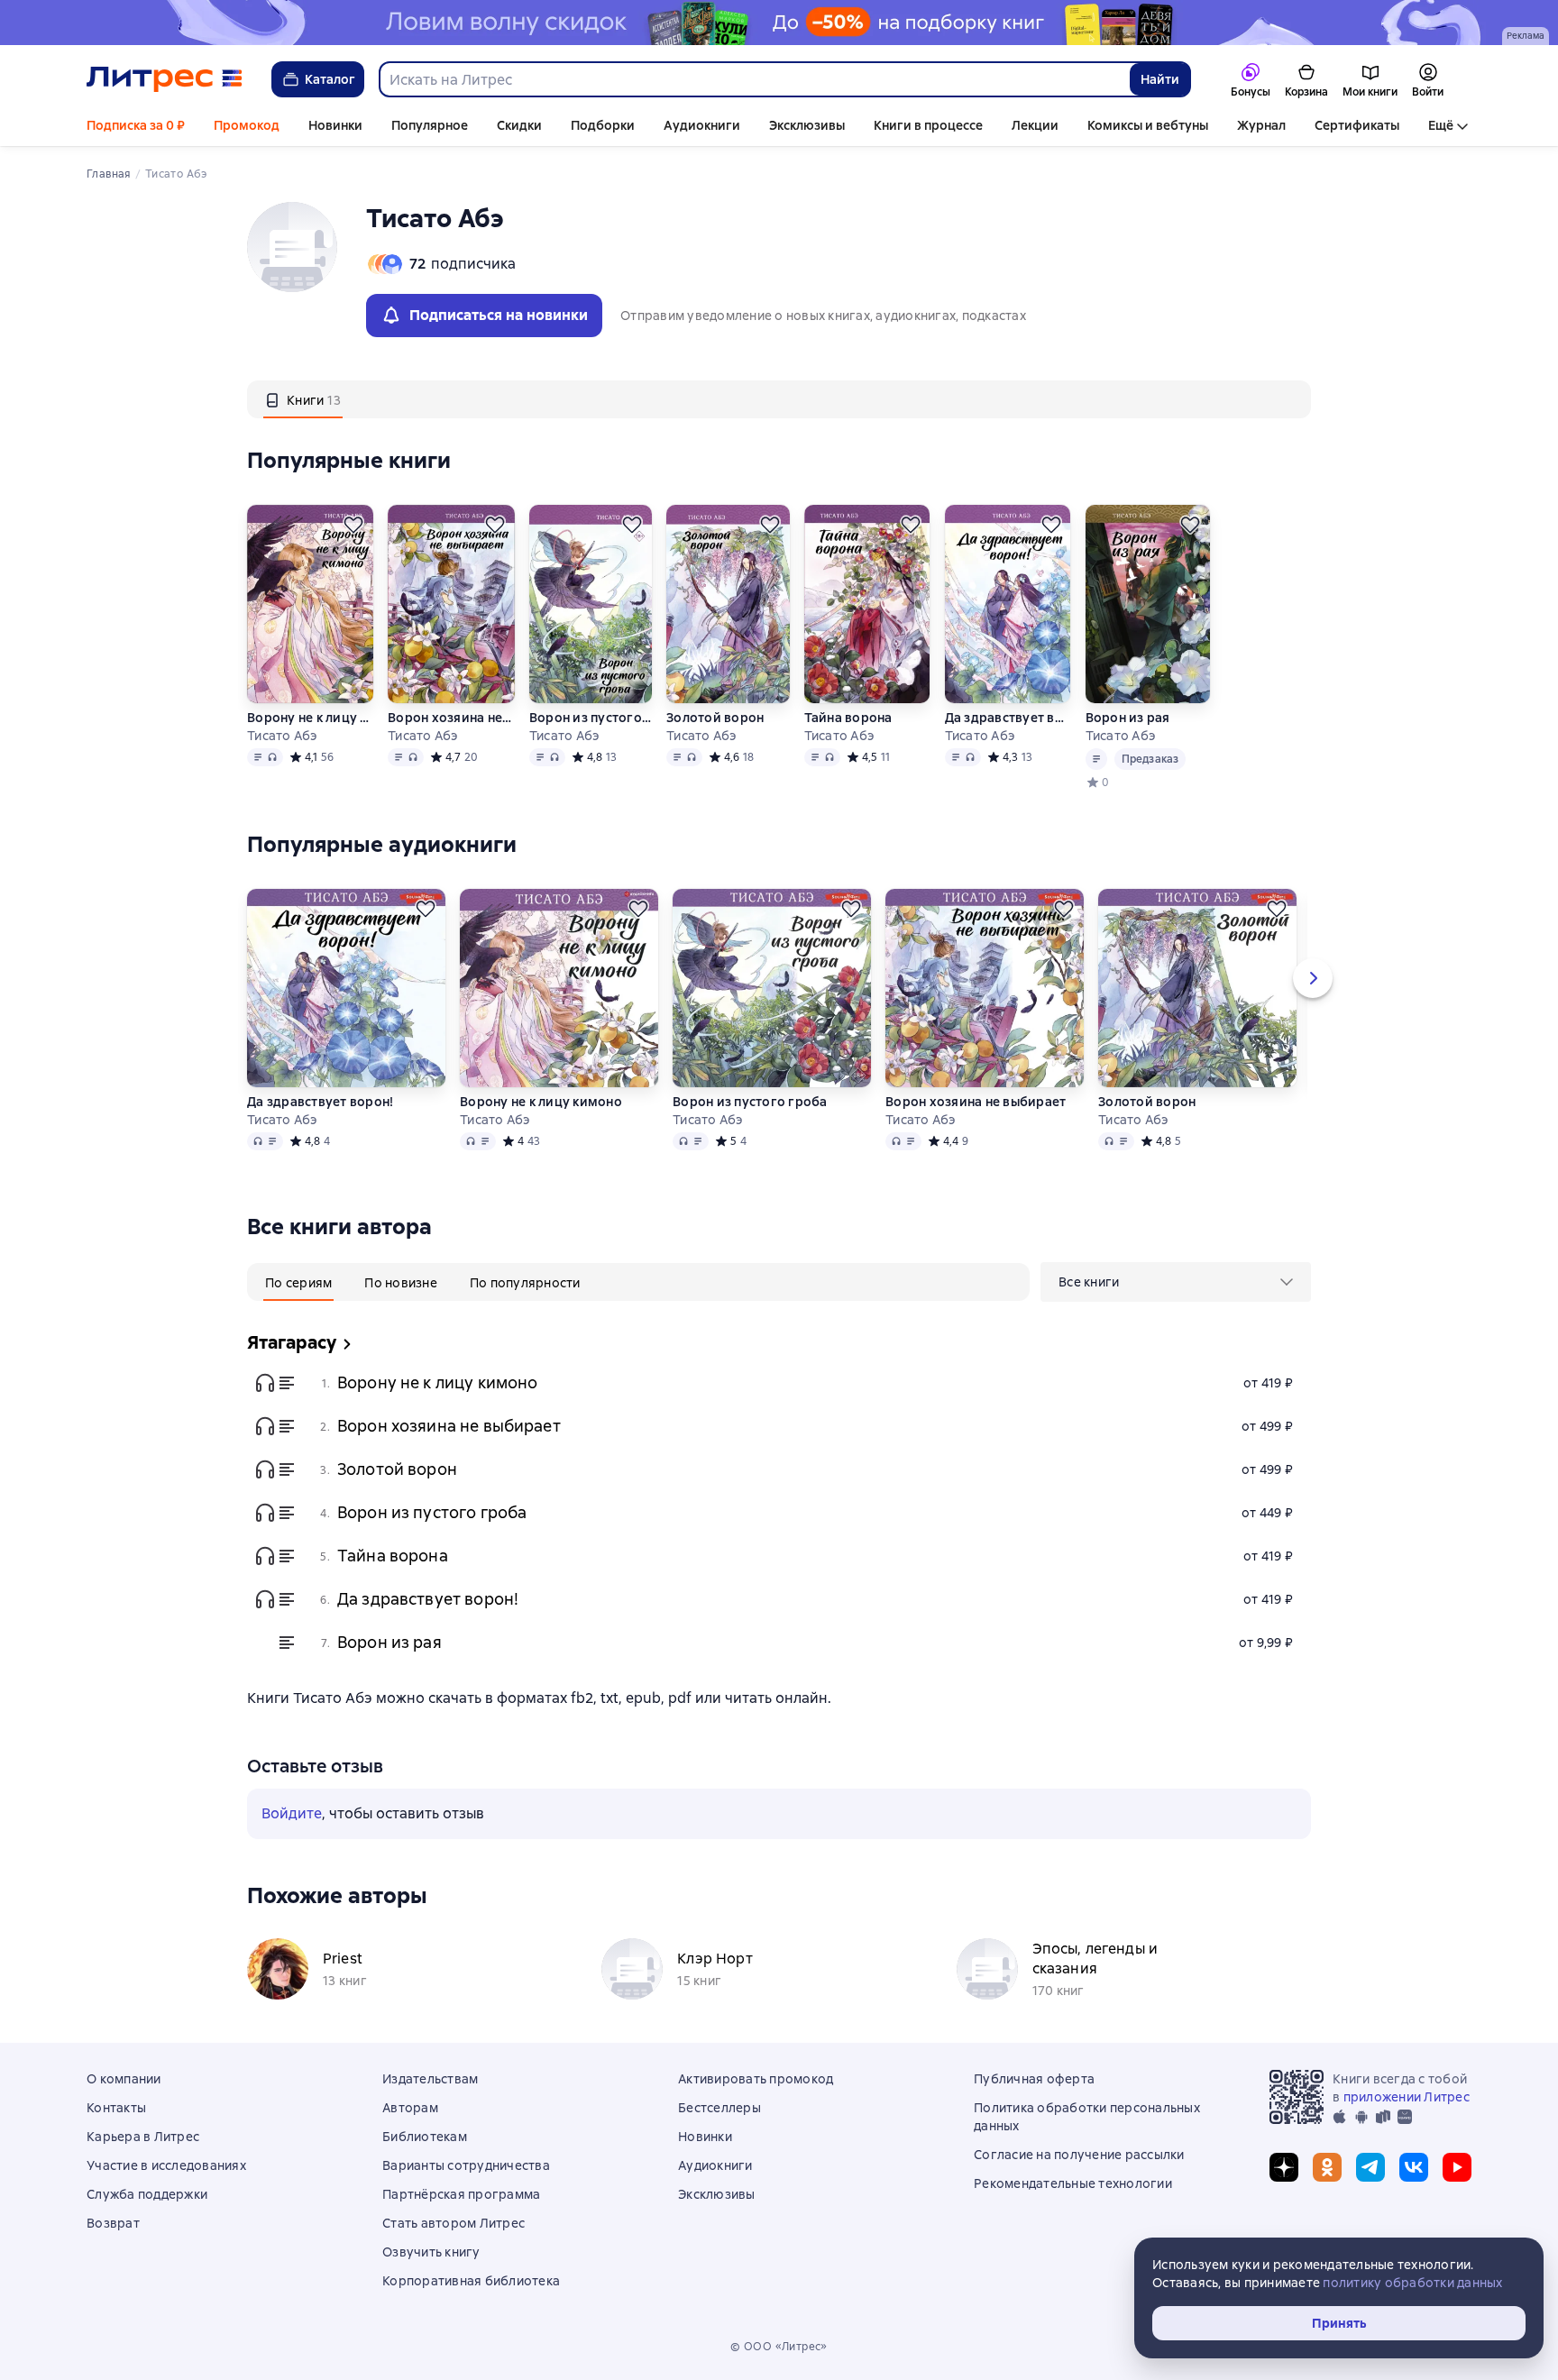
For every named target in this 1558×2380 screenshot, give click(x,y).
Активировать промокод (756, 2079)
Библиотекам (425, 2137)
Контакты (116, 2108)
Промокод (247, 125)
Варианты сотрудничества (466, 2165)
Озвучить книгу (431, 2252)
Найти (1160, 79)
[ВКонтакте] (1414, 2167)
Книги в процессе (928, 125)
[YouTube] (1457, 2167)
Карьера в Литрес (143, 2137)
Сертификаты (1357, 125)
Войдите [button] (292, 1813)
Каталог (330, 79)
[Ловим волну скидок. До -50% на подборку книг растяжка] (779, 23)
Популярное (430, 125)
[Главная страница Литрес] (165, 79)
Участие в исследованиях (166, 2165)
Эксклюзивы (807, 125)
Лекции (1035, 125)
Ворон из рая (1128, 718)
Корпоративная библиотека (471, 2281)
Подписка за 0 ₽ (136, 125)
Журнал (1261, 125)
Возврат (113, 2223)
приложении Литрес (1407, 2097)
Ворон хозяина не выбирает (451, 718)
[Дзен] (1284, 2167)
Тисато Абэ (282, 736)
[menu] (1176, 1282)
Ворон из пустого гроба (591, 718)
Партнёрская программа (461, 2194)
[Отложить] (353, 525)
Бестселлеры (719, 2108)
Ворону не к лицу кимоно (310, 718)
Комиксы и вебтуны (1148, 125)
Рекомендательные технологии (1073, 2183)
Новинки (335, 125)
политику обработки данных (1412, 2283)
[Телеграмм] (1370, 2167)
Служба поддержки (147, 2194)
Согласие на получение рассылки (1079, 2155)
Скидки (519, 125)
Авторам (410, 2108)
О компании (124, 2079)
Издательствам (430, 2079)
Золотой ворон (715, 718)
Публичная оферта (1034, 2079)
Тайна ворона (848, 718)
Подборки (603, 125)
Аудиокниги (702, 125)
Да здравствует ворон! (1008, 718)
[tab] (303, 399)
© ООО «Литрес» (779, 2347)
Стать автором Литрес (454, 2223)
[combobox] (754, 79)
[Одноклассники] (1327, 2167)
